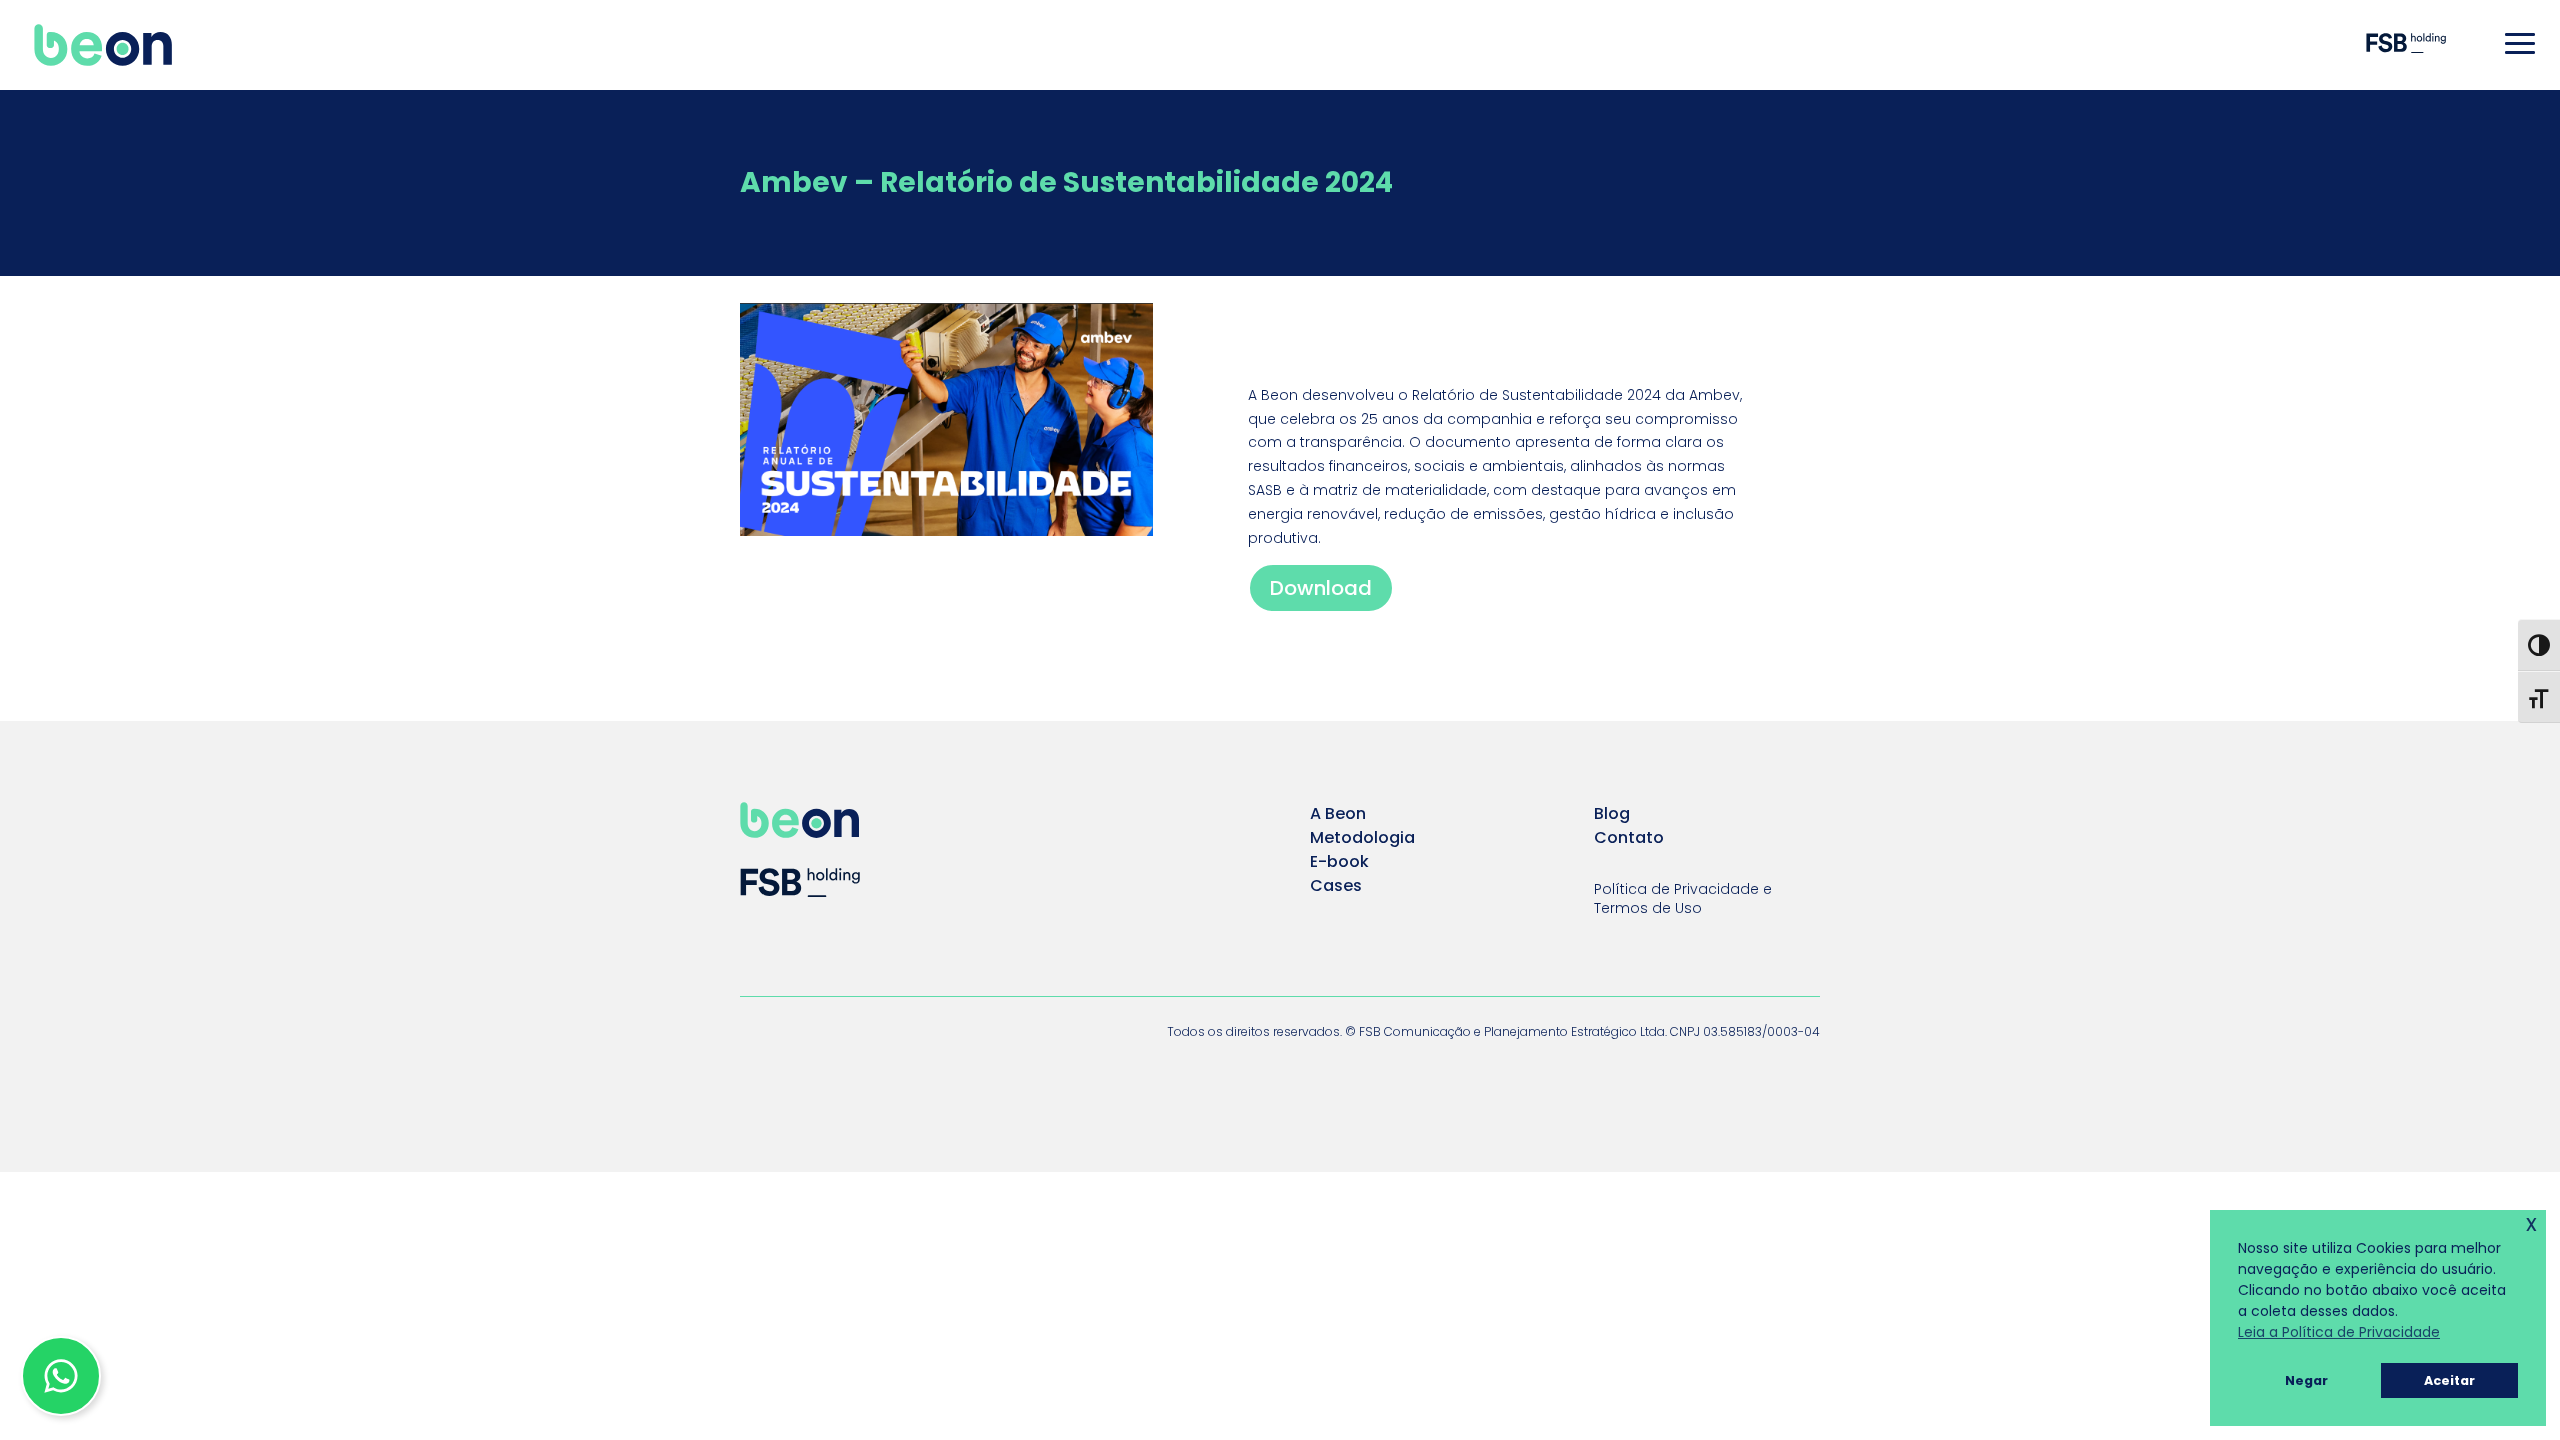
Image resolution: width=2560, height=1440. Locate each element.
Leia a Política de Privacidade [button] (2339, 1332)
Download (1321, 588)
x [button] (2531, 1223)
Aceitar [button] (2449, 1380)
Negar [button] (2306, 1380)
